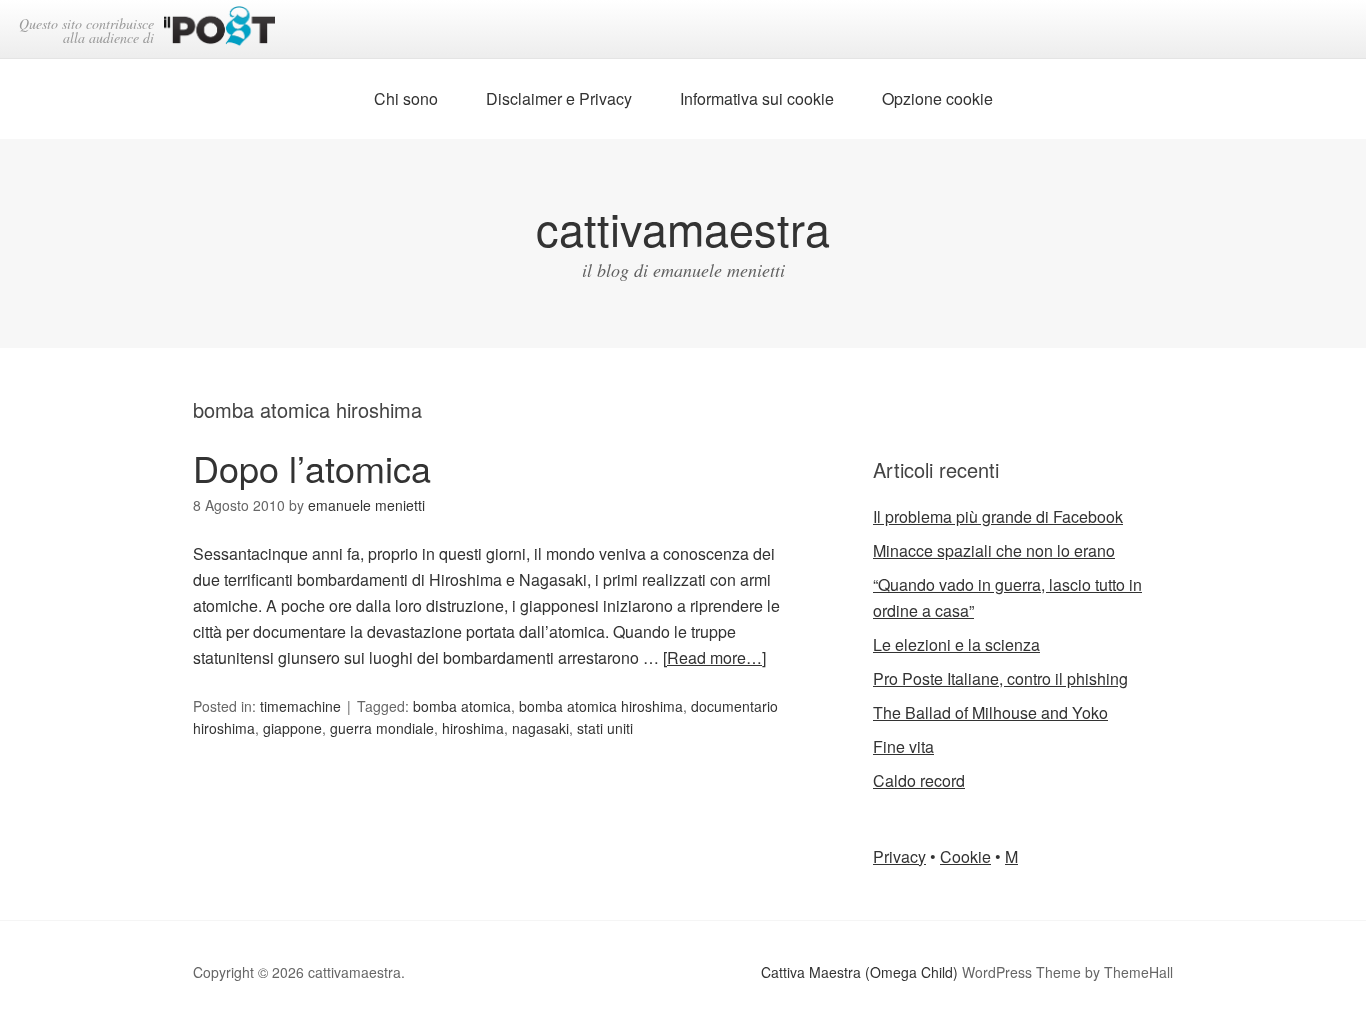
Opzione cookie (937, 98)
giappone (292, 728)
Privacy (899, 856)
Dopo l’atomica (312, 467)
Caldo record (919, 780)
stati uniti (605, 728)
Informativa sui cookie (757, 98)
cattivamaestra (683, 227)
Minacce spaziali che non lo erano (994, 550)
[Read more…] (714, 657)
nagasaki (540, 728)
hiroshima (473, 728)
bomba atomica (462, 706)
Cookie (965, 856)
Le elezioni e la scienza (956, 644)
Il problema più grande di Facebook (998, 516)
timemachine (300, 706)
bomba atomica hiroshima (601, 706)
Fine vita (903, 746)
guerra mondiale (382, 728)
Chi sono (406, 98)
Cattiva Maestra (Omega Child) (859, 972)
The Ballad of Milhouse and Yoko (990, 712)
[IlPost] (219, 29)
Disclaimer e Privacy (559, 98)
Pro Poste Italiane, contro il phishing (1000, 678)
